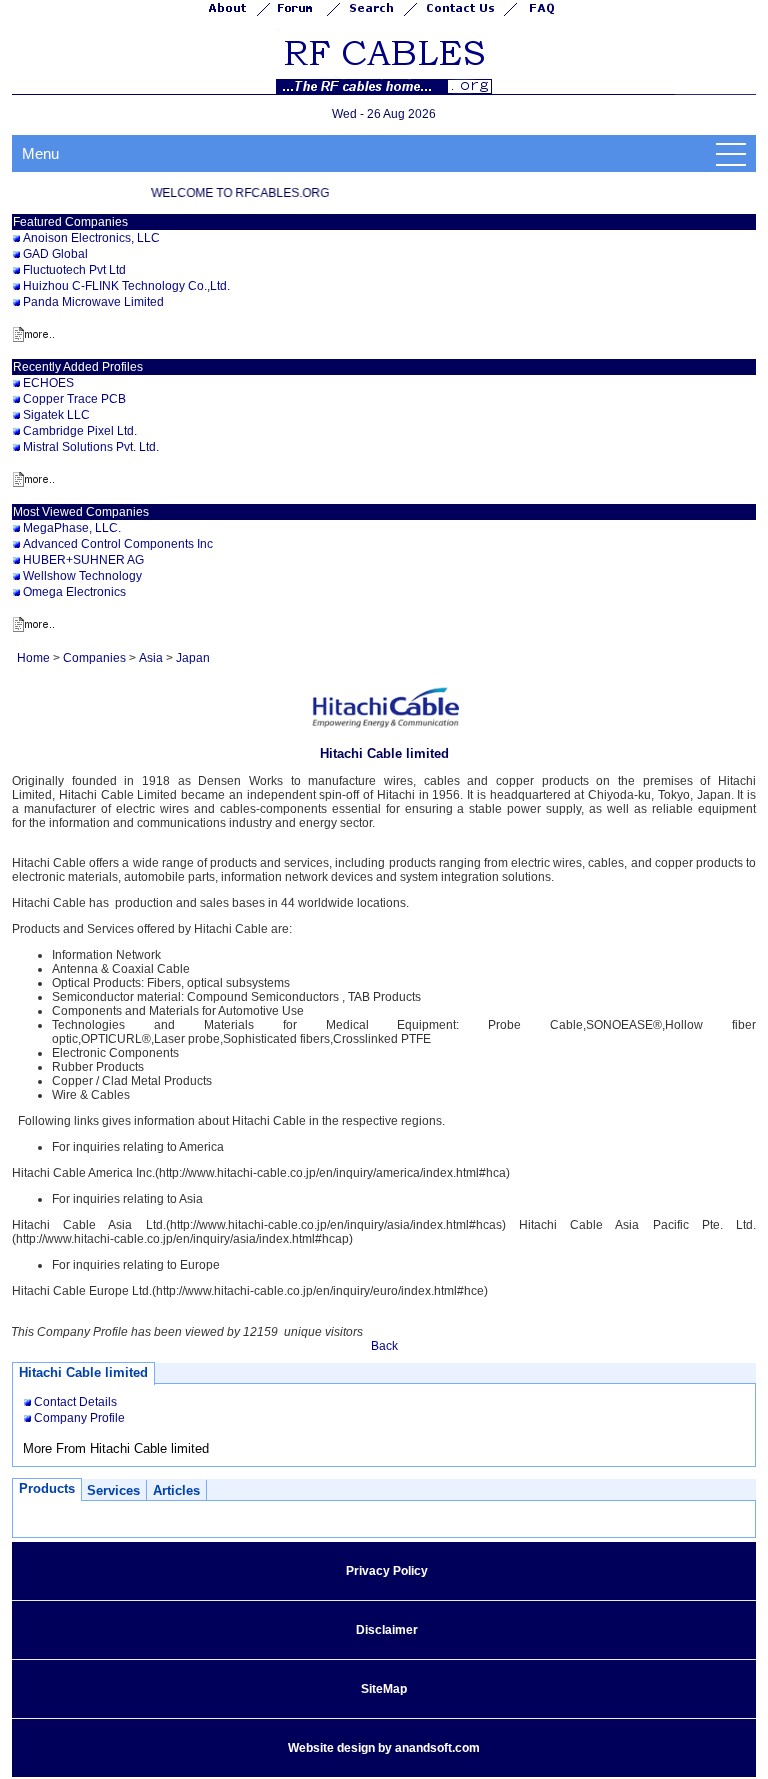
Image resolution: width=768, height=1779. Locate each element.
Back (384, 1346)
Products (47, 1488)
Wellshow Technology (82, 576)
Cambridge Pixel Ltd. (80, 431)
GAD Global (55, 254)
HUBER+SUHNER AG (83, 560)
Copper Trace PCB (74, 399)
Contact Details (75, 1402)
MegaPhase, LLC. (72, 528)
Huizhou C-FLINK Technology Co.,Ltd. (126, 286)
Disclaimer (387, 1630)
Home (33, 658)
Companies (94, 658)
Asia (151, 658)
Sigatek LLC (56, 415)
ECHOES (48, 383)
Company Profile (79, 1418)
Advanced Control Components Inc (118, 544)
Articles (176, 1490)
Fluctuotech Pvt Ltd (74, 270)
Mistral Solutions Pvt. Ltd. (91, 447)
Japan (193, 658)
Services (113, 1490)
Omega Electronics (74, 592)
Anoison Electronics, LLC (91, 238)
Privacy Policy (387, 1571)
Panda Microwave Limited (93, 302)
